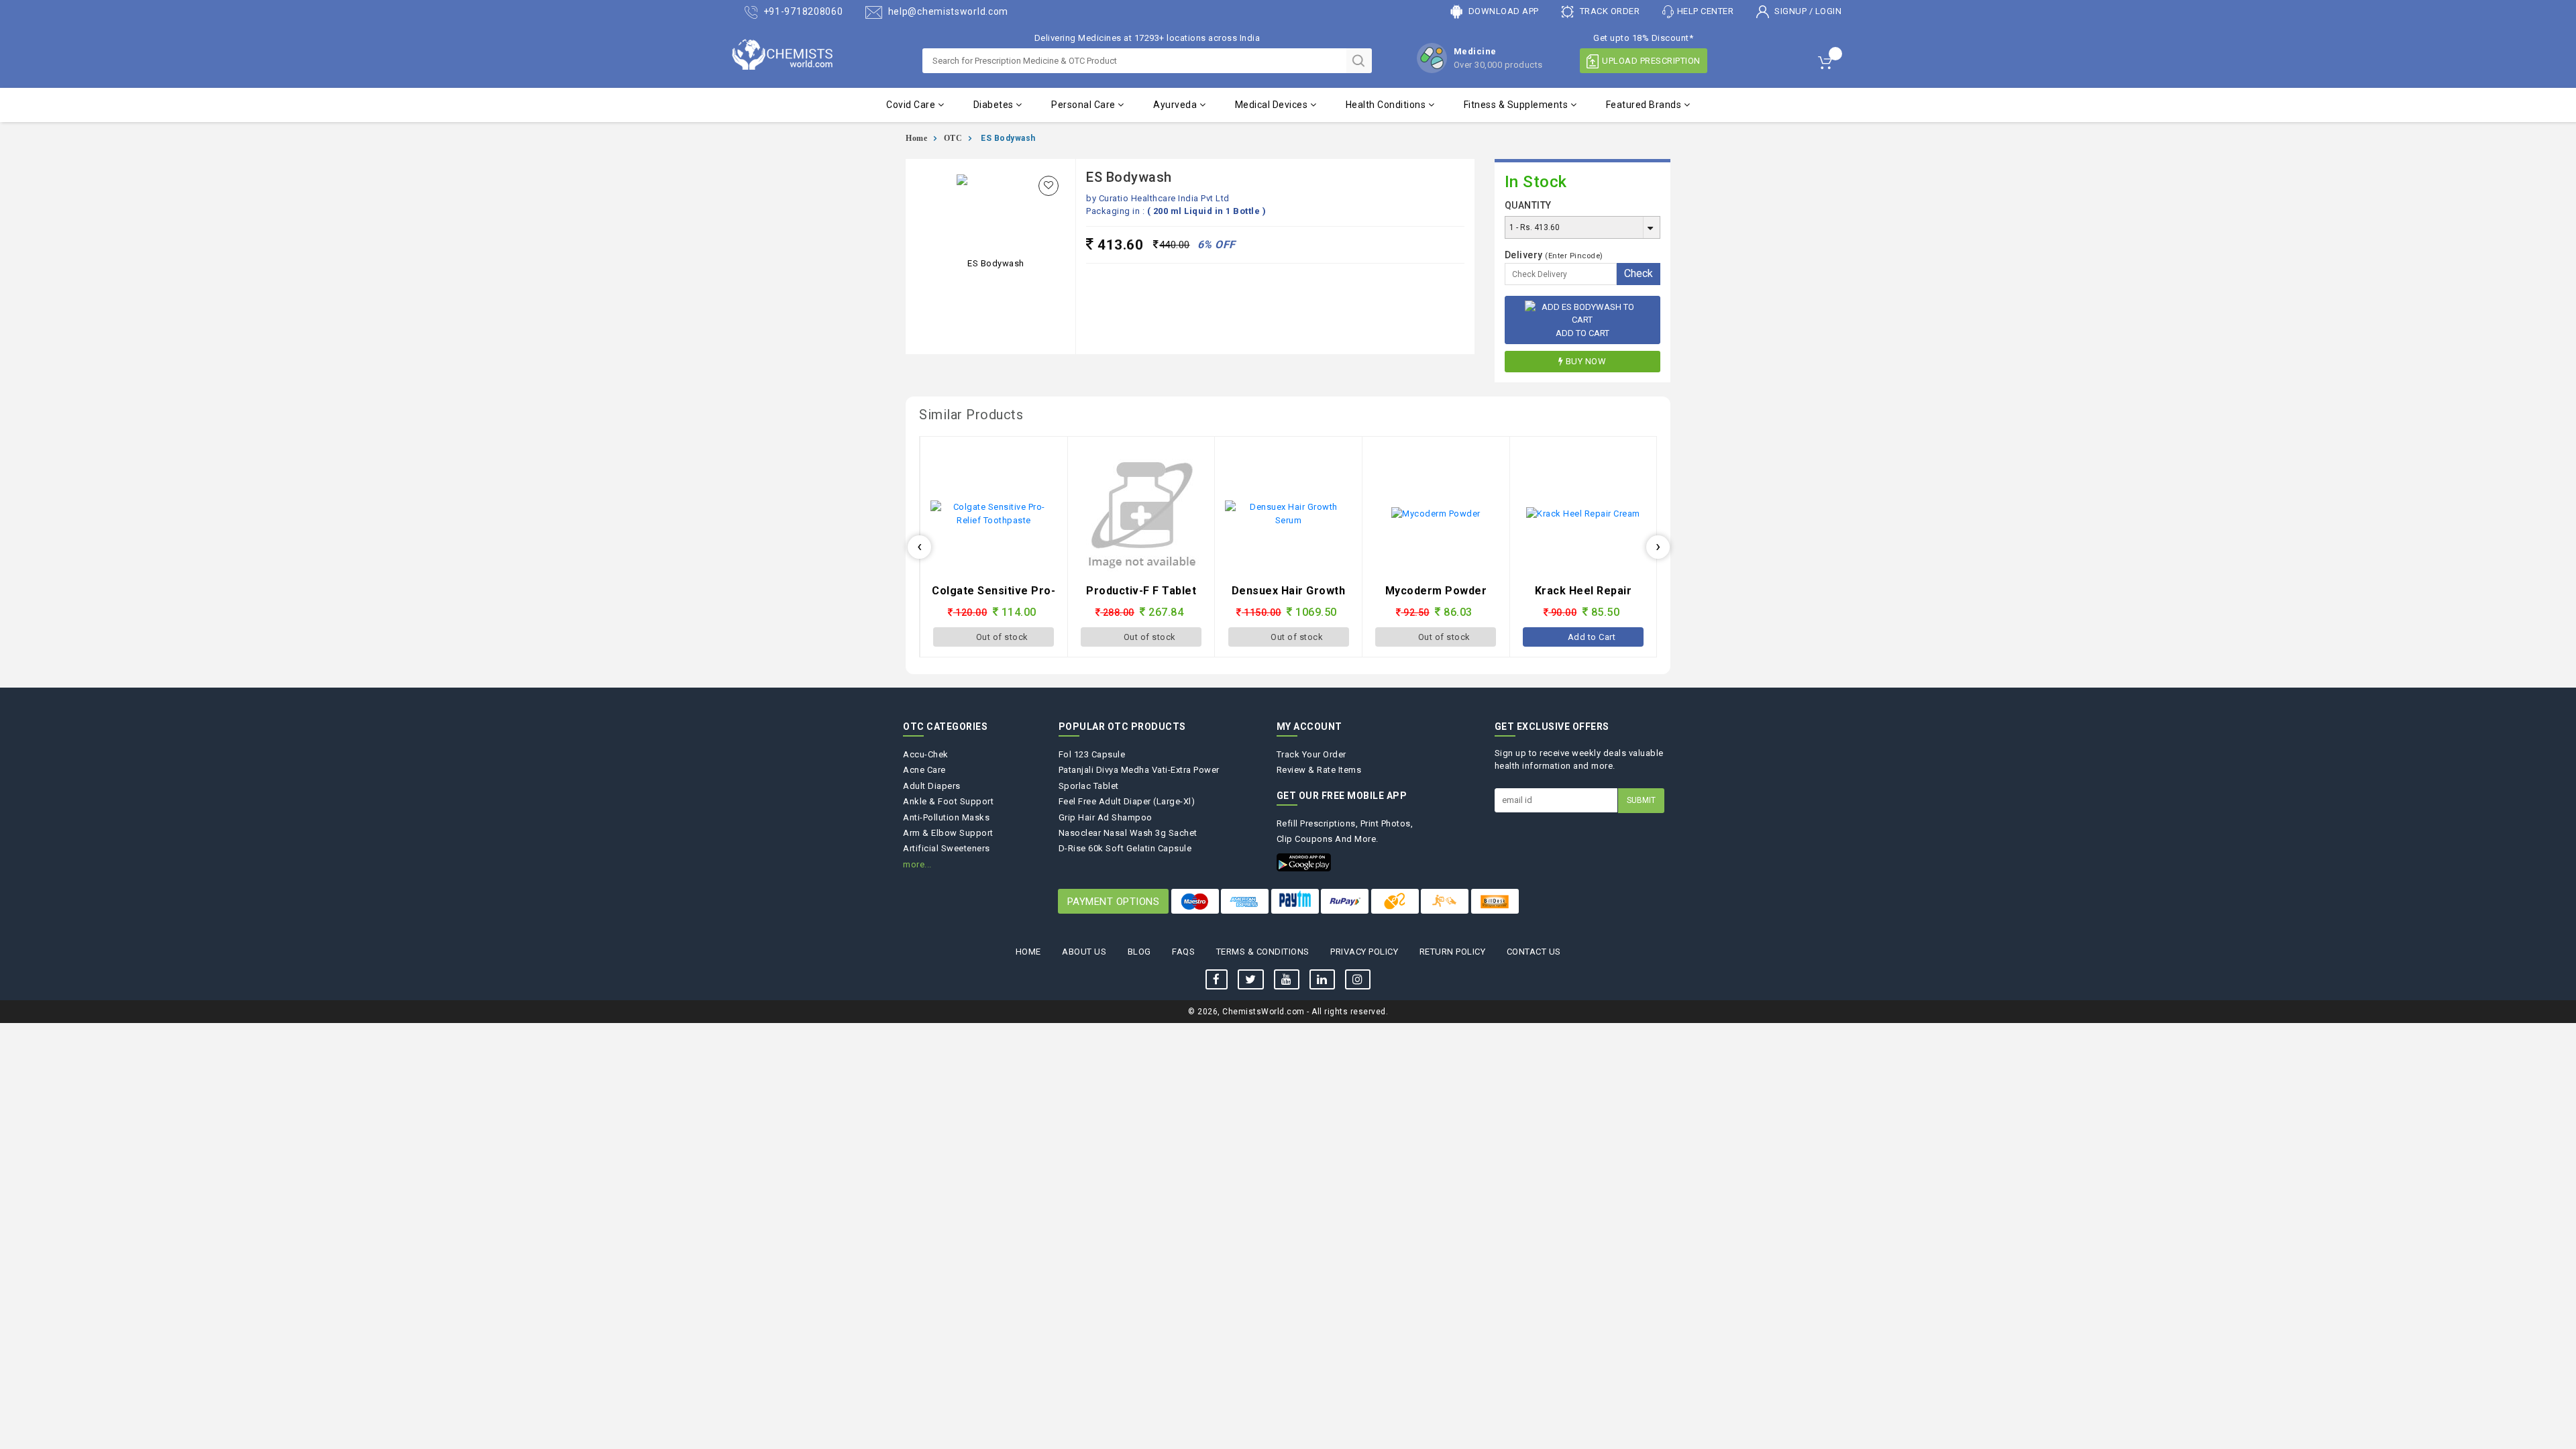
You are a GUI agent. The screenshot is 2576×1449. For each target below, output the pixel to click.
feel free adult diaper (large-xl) (1127, 801)
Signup (1791, 11)
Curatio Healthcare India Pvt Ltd (1164, 198)
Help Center (1706, 11)
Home (916, 138)
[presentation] (919, 547)
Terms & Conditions (1263, 952)
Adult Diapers (932, 786)
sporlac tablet (1089, 786)
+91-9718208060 (802, 11)
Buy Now (1586, 361)
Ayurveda (1176, 105)
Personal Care (1084, 105)
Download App (1502, 11)
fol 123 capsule (1092, 754)
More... (917, 864)
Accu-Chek (926, 754)
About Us (1084, 952)
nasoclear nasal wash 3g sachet (1128, 833)
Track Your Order (1311, 754)
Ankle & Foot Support (948, 801)
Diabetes (995, 105)
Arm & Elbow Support (948, 833)
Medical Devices (1273, 105)
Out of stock (1003, 637)
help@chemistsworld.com (947, 11)
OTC (953, 138)
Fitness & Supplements (1517, 105)
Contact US (1534, 952)
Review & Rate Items (1319, 770)
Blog (1139, 952)
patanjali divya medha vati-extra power (1139, 770)
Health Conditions (1387, 105)
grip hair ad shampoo (1106, 817)
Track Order (1608, 11)
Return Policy (1453, 952)
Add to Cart (1582, 333)
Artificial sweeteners (947, 848)
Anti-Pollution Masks (946, 817)
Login (1829, 11)
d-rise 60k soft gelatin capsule (1125, 848)
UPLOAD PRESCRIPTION (1651, 61)
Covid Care (912, 105)
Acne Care (924, 770)
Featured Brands (1645, 105)
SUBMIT (1641, 800)
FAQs (1183, 952)
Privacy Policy (1364, 952)
